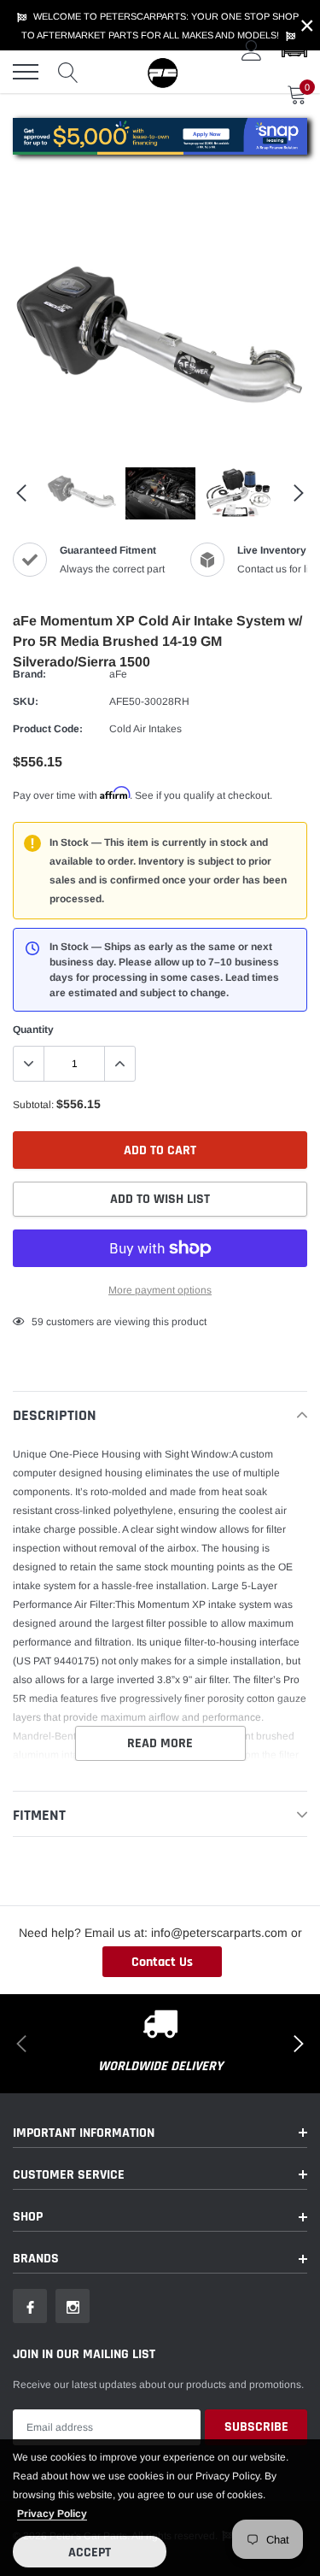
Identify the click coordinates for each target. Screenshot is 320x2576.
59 (38, 1322)
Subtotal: (33, 1105)
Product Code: (48, 729)
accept (90, 2553)
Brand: (29, 674)
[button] (294, 50)
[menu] (26, 72)
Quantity (33, 1030)
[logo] (162, 72)
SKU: (26, 701)
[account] (252, 50)
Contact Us (162, 1962)
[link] (82, 494)
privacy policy (52, 2514)
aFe (118, 674)
